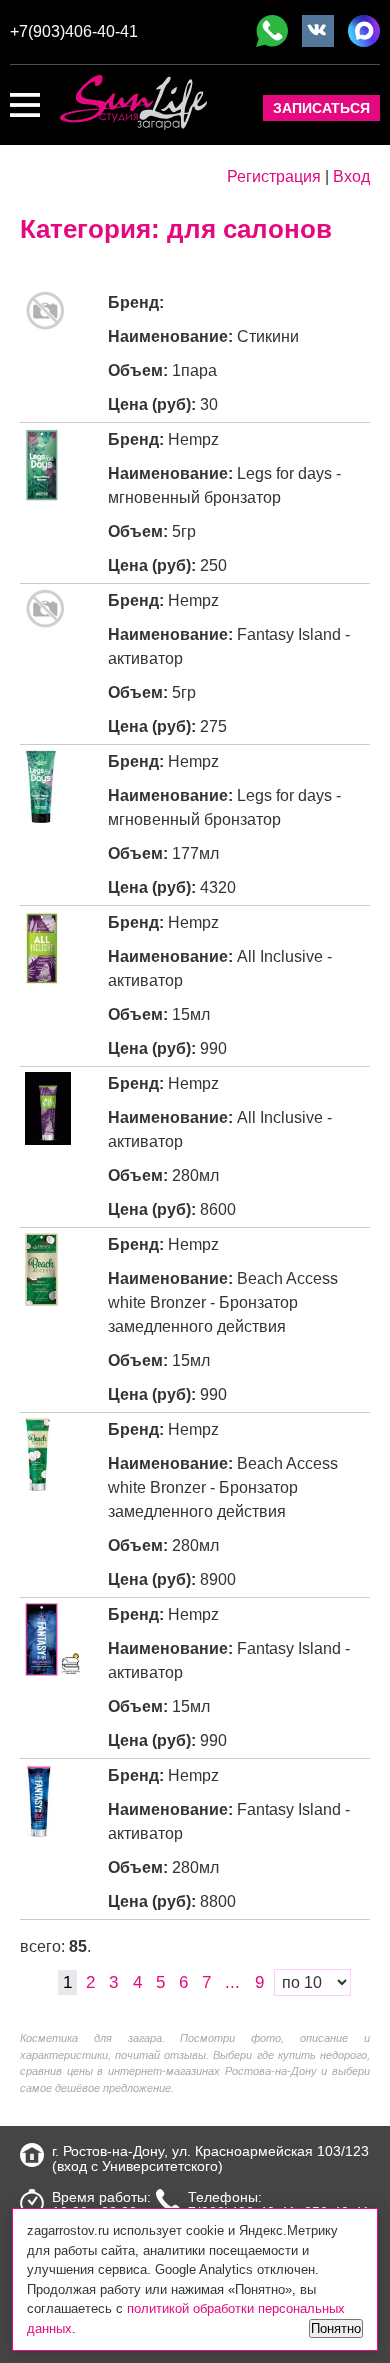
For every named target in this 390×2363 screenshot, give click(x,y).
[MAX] (364, 31)
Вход (351, 176)
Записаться (321, 108)
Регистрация (274, 176)
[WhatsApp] (272, 31)
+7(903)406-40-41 (74, 31)
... (232, 1982)
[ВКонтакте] (318, 31)
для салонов (249, 229)
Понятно (336, 2328)
